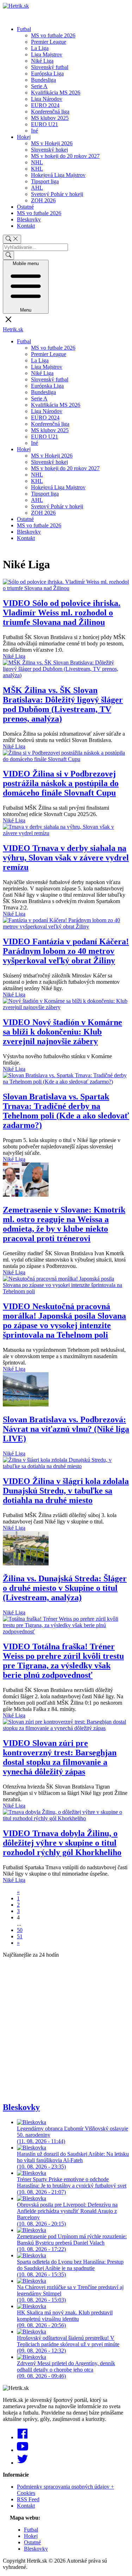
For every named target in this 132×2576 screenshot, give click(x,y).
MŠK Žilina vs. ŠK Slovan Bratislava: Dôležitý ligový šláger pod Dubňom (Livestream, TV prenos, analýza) (63, 704)
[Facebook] (23, 2437)
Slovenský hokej (49, 150)
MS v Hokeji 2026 (52, 143)
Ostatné (25, 207)
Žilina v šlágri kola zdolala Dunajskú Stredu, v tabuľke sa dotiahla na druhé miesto (66, 1491)
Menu (26, 287)
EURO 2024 (45, 105)
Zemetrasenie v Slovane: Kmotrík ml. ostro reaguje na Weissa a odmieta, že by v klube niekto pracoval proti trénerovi (64, 1224)
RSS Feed (28, 2499)
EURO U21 (45, 124)
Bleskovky (29, 219)
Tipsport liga (45, 181)
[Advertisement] (66, 2030)
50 (20, 1930)
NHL (37, 162)
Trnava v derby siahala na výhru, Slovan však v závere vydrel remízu (66, 858)
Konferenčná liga (50, 112)
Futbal (24, 29)
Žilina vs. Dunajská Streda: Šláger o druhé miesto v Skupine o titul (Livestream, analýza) (65, 1588)
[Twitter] (23, 2463)
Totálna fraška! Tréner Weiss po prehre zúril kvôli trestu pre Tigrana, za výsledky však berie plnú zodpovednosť (63, 1661)
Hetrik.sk (13, 329)
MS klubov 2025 (50, 118)
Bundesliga (43, 80)
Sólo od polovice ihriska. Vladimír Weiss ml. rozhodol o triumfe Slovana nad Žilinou (62, 613)
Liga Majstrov (47, 54)
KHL (37, 169)
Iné (34, 131)
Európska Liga (47, 73)
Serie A (39, 86)
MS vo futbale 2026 (53, 35)
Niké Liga (42, 61)
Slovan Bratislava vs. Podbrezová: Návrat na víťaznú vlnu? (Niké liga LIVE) (66, 1429)
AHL (37, 188)
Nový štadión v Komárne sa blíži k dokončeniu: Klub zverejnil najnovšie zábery (62, 1032)
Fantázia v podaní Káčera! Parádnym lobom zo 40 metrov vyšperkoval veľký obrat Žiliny (66, 951)
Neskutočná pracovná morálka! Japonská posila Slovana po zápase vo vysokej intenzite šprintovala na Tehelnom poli (64, 1321)
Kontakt (26, 226)
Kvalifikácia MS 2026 (56, 93)
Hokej (24, 137)
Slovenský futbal (50, 67)
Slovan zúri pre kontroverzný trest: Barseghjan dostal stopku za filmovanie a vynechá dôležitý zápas (60, 1757)
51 (20, 1936)
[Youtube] (23, 2450)
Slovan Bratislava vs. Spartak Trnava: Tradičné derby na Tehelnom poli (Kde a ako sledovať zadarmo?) (66, 1111)
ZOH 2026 (43, 200)
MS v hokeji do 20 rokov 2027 (65, 156)
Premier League (49, 42)
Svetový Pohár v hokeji (57, 194)
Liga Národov (47, 99)
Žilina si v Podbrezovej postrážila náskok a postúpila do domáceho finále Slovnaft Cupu (61, 783)
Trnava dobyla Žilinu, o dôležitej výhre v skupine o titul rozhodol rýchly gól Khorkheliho (62, 1843)
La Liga (40, 48)
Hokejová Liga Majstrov (58, 175)
